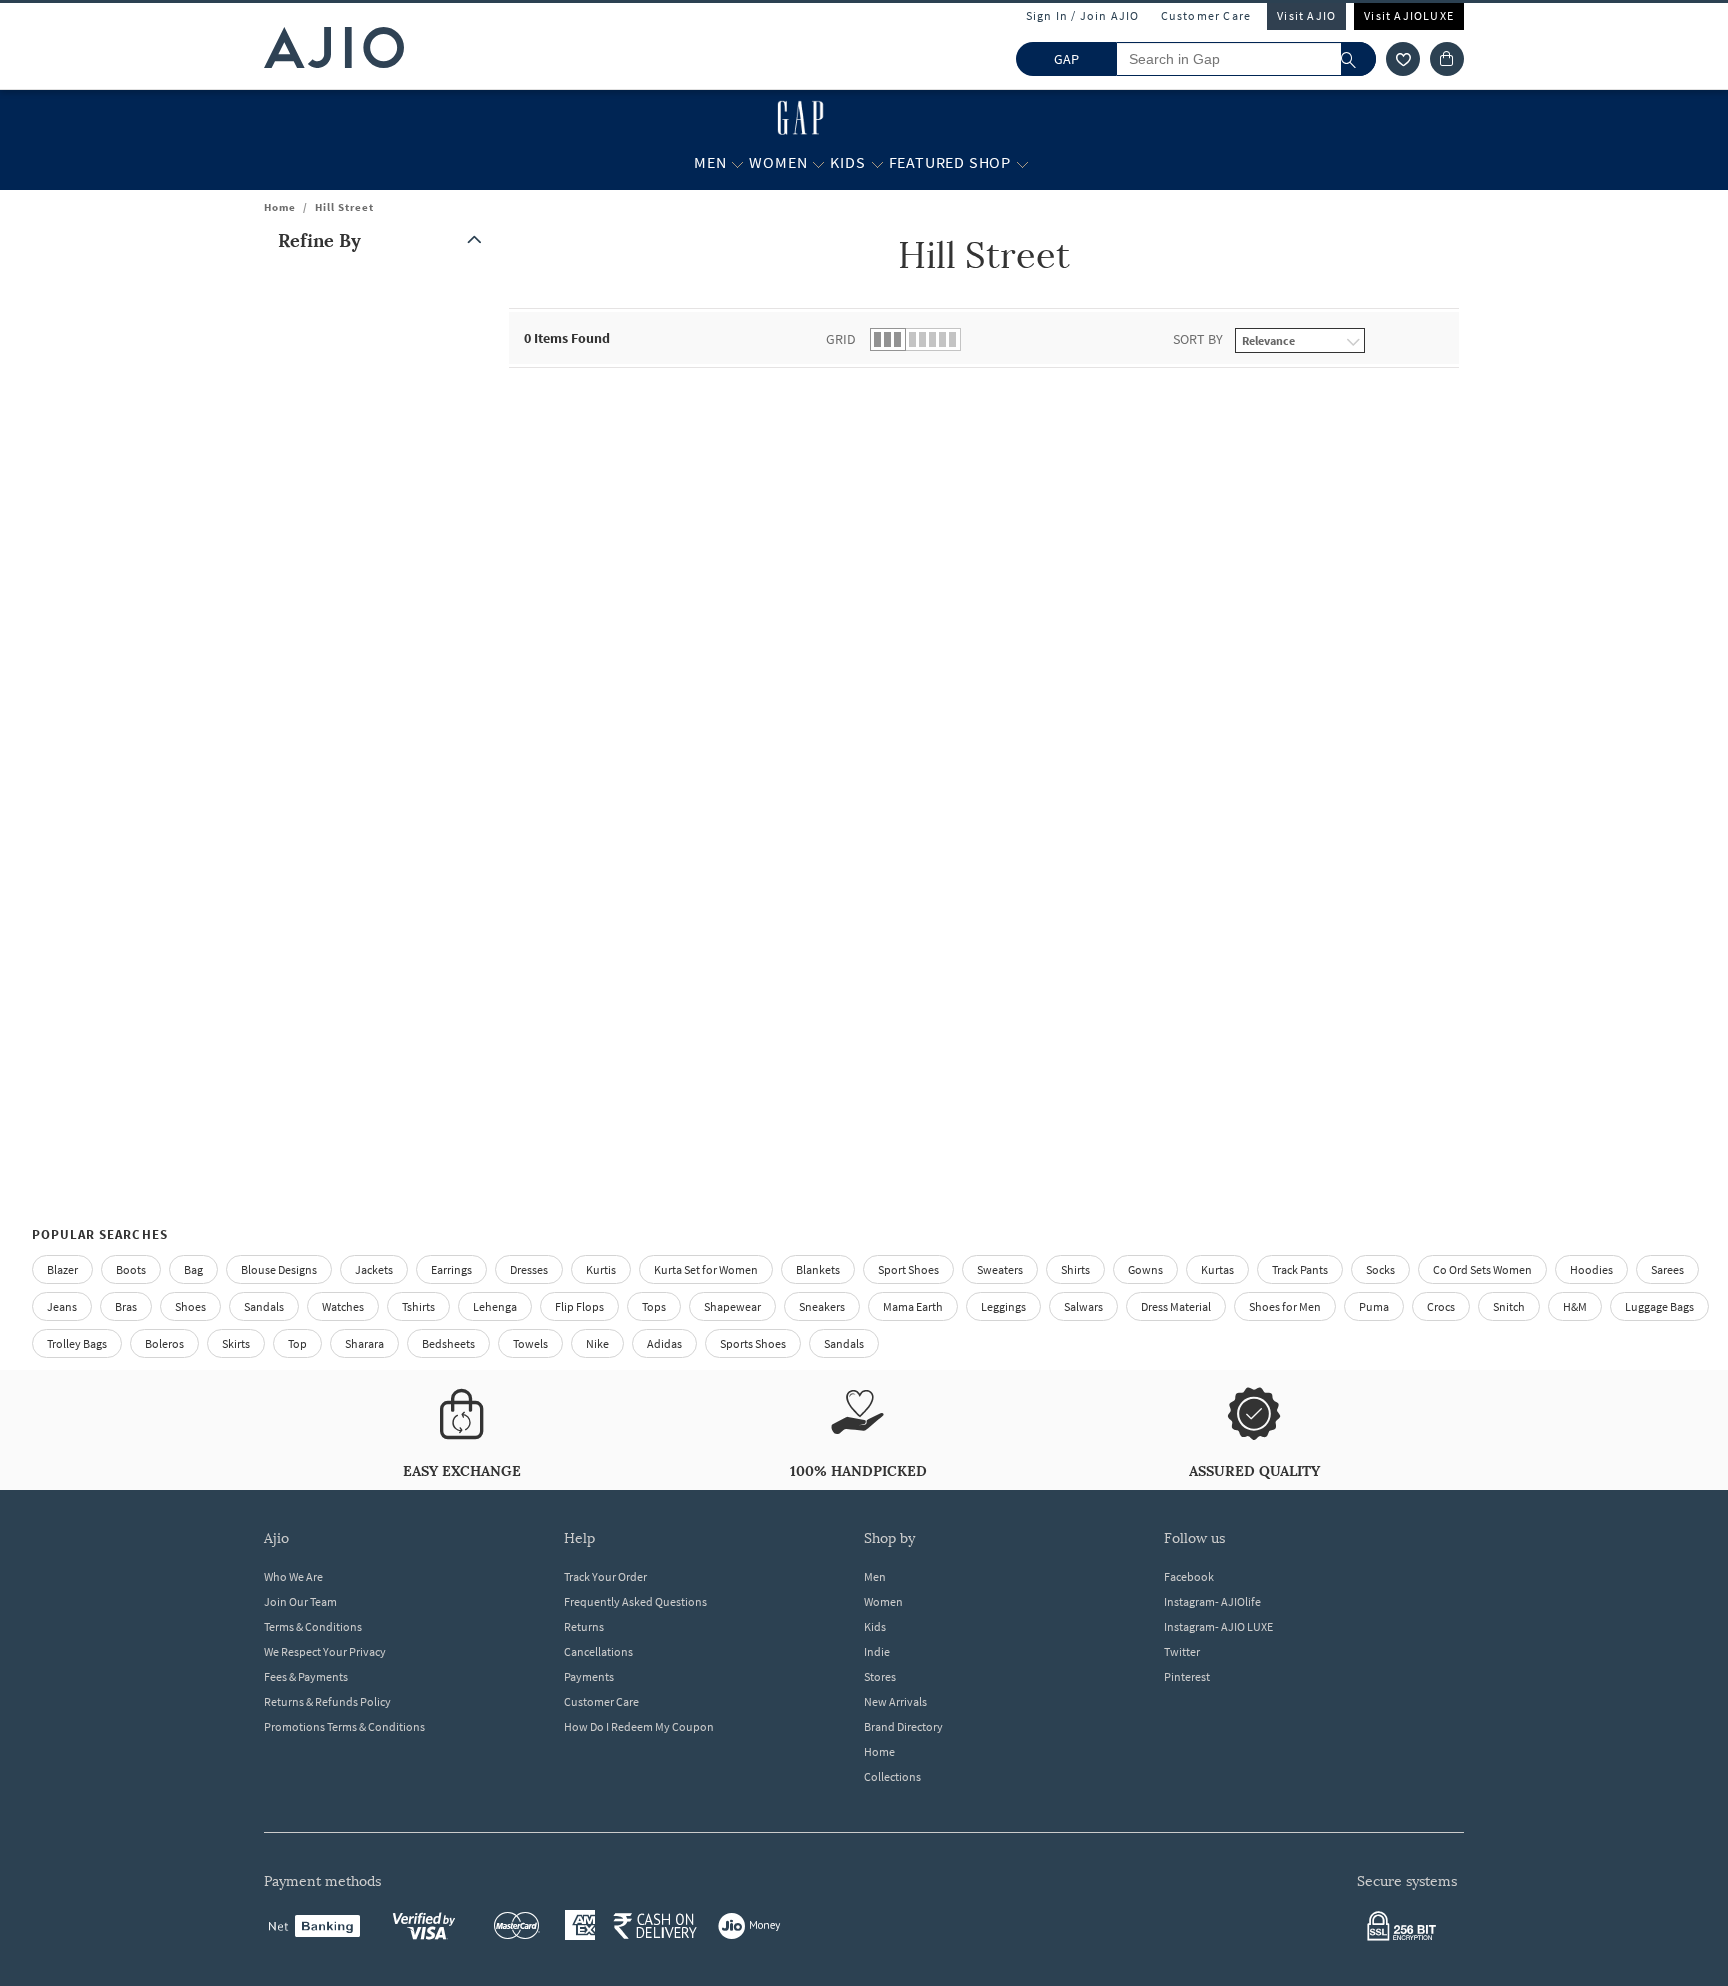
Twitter (1182, 1651)
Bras (126, 1306)
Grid (841, 339)
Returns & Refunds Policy (327, 1701)
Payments (589, 1676)
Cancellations (598, 1651)
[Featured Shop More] (1022, 163)
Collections (892, 1776)
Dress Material (1176, 1306)
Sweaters (1000, 1269)
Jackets (374, 1269)
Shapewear (732, 1306)
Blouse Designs (279, 1269)
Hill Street (344, 207)
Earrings (451, 1269)
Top (297, 1343)
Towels (530, 1343)
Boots (131, 1269)
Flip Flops (579, 1306)
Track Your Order (605, 1576)
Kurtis (601, 1269)
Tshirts (418, 1306)
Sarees (1667, 1269)
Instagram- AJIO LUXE (1218, 1626)
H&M (1575, 1306)
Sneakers (822, 1306)
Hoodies (1591, 1269)
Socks (1380, 1269)
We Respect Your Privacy (325, 1651)
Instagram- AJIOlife (1212, 1601)
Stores (880, 1676)
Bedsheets (448, 1343)
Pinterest (1187, 1676)
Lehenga (495, 1306)
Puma (1374, 1306)
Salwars (1083, 1306)
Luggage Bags (1659, 1306)
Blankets (818, 1269)
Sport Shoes (908, 1269)
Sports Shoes (753, 1343)
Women (883, 1601)
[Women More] (818, 163)
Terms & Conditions (313, 1626)
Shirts (1075, 1269)
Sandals (264, 1306)
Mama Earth (913, 1306)
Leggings (1003, 1306)
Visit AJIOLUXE (1409, 15)
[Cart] (1447, 59)
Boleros (164, 1343)
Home (280, 207)
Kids (875, 1626)
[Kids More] (877, 163)
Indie (877, 1651)
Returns (584, 1626)
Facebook (1189, 1576)
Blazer (62, 1269)
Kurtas (1217, 1269)
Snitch (1509, 1306)
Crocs (1441, 1306)
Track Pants (1300, 1269)
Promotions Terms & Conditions (344, 1726)
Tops (654, 1306)
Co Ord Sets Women (1482, 1269)
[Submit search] (1358, 59)
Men (875, 1576)
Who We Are (293, 1576)
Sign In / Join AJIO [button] (1083, 15)
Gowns (1145, 1269)
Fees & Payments (306, 1676)
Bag (193, 1269)
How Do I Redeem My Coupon (639, 1726)
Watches (343, 1306)
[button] (1403, 59)
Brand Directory (903, 1726)
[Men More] (737, 163)
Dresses (529, 1269)
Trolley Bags (77, 1343)
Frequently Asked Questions (635, 1601)
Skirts (236, 1343)
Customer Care (1206, 15)
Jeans (62, 1306)
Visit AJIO (1306, 15)
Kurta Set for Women (706, 1269)
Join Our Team (300, 1601)
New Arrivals (895, 1701)
